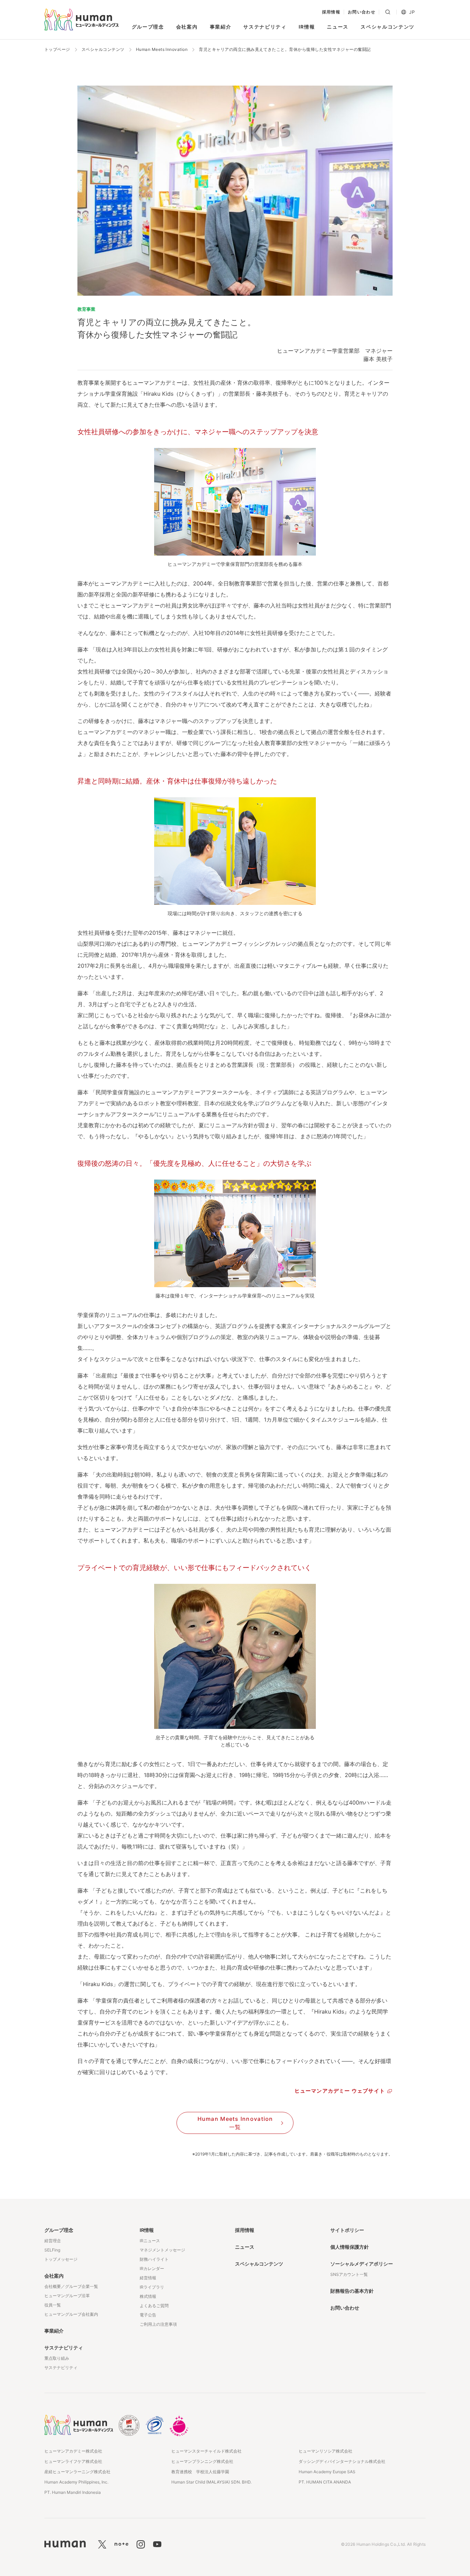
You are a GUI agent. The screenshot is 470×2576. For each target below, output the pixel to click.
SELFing (52, 2250)
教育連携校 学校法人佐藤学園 (200, 2472)
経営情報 (148, 2278)
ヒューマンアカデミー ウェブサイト (340, 2091)
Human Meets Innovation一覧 (235, 2123)
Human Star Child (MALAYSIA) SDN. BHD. (211, 2482)
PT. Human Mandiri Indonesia (73, 2492)
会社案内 (187, 27)
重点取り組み (57, 2358)
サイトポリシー (347, 2230)
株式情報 (148, 2296)
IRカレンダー (152, 2268)
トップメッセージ (61, 2259)
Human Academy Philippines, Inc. (76, 2482)
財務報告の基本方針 (352, 2291)
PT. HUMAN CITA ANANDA (325, 2482)
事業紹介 (221, 27)
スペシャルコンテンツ (388, 27)
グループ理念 (148, 27)
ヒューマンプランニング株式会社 (202, 2461)
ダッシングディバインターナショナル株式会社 (342, 2461)
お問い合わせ (362, 12)
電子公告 (148, 2315)
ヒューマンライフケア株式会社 (73, 2461)
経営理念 (53, 2241)
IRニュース (150, 2241)
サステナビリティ (265, 27)
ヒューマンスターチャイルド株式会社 (206, 2451)
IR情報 (307, 27)
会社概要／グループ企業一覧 (71, 2286)
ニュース (338, 27)
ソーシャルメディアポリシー (362, 2264)
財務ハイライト (154, 2259)
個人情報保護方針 (350, 2247)
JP (412, 12)
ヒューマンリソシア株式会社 (325, 2451)
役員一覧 (53, 2305)
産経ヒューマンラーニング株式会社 (77, 2472)
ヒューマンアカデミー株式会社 (73, 2451)
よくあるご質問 (154, 2306)
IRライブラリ (152, 2287)
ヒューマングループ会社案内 (71, 2314)
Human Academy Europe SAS (327, 2472)
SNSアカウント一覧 (349, 2274)
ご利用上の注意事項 (158, 2324)
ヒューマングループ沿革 (67, 2296)
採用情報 (331, 12)
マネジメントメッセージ (162, 2250)
